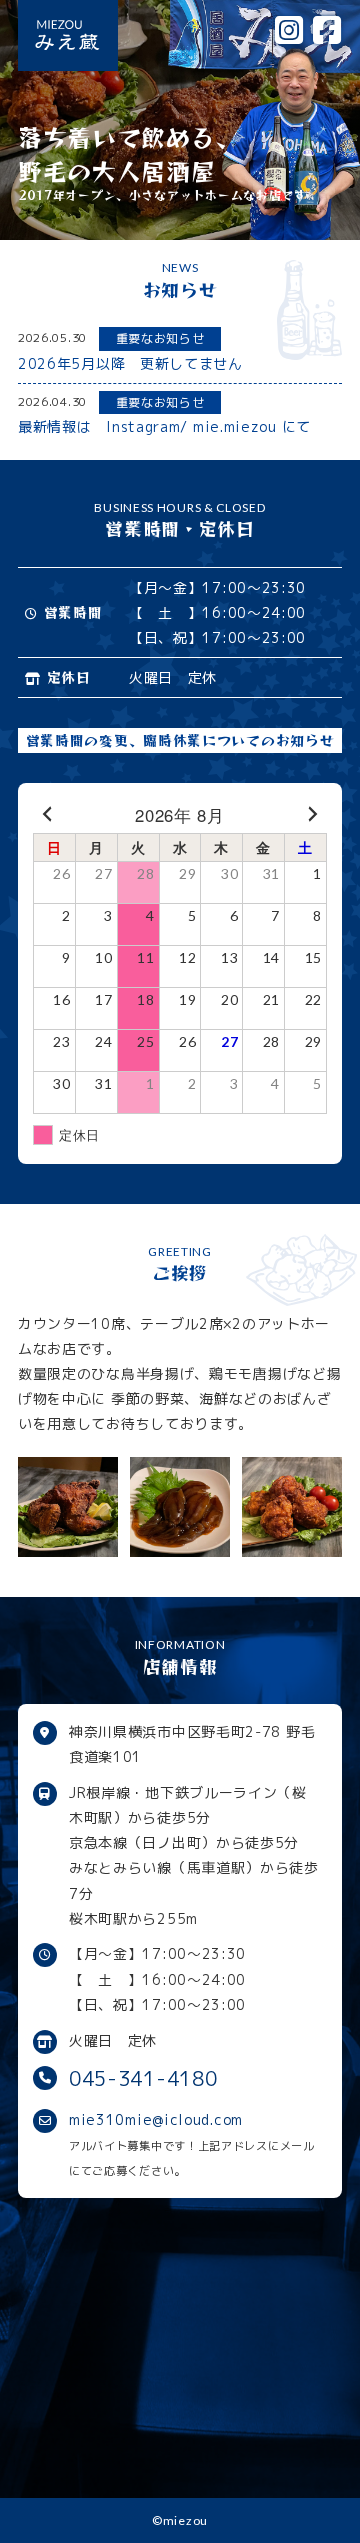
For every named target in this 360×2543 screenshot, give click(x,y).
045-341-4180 (143, 2078)
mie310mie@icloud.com (156, 2119)
